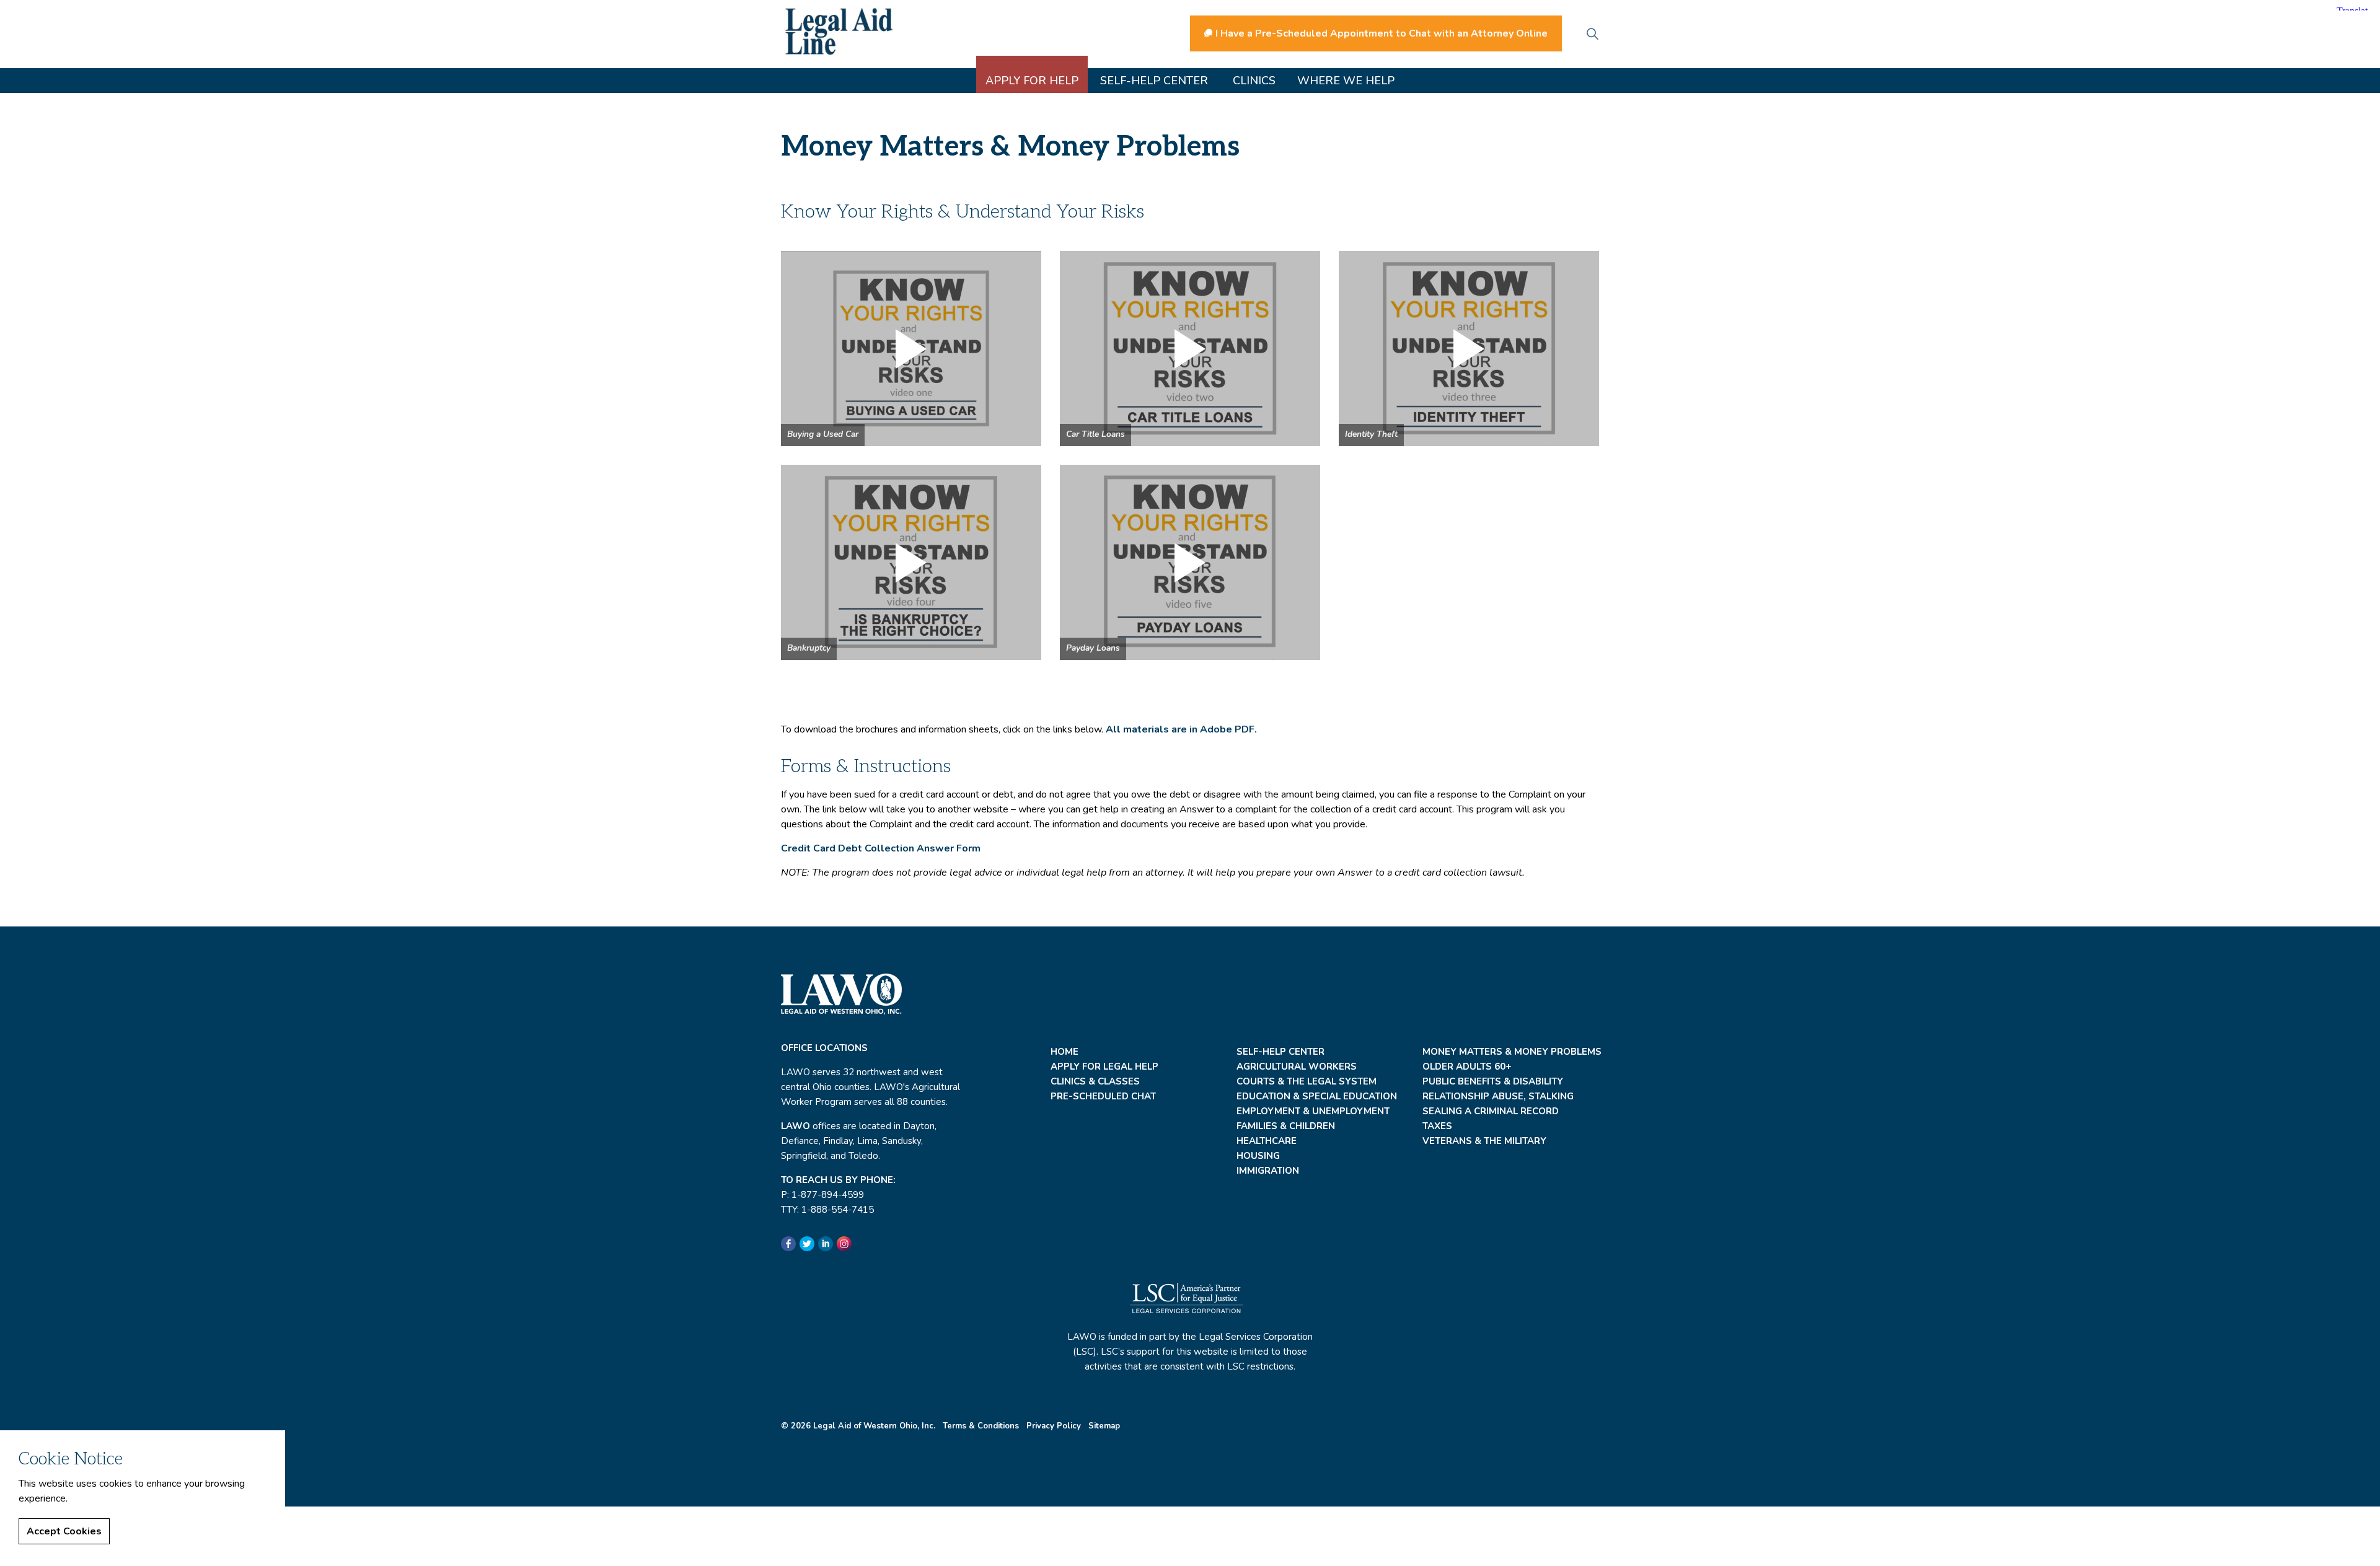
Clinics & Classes (1095, 1081)
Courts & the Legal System (1307, 1081)
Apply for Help (1032, 81)
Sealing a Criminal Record (1491, 1111)
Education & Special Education (1317, 1096)
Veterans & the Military (1484, 1141)
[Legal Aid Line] (844, 31)
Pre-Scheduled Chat (1103, 1096)
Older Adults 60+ (1467, 1067)
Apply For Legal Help (1104, 1067)
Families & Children (1286, 1126)
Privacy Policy (1054, 1426)
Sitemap (1104, 1426)
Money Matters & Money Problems (1512, 1052)
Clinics (1254, 81)
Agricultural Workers (1297, 1067)
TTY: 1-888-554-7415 (827, 1210)
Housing (1258, 1156)
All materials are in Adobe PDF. (1181, 729)
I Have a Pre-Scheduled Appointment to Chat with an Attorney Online (1382, 33)
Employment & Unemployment (1313, 1111)
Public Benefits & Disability (1493, 1081)
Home (1064, 1052)
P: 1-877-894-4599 (822, 1195)
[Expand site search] (1592, 34)
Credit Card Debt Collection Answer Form (881, 848)
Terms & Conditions (981, 1426)
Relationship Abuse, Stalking (1498, 1096)
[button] (911, 349)
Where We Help (1346, 81)
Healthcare (1267, 1141)
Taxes (1437, 1126)
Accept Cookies (64, 1531)
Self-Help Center (1154, 81)
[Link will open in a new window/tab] (788, 1244)
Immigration (1268, 1171)
